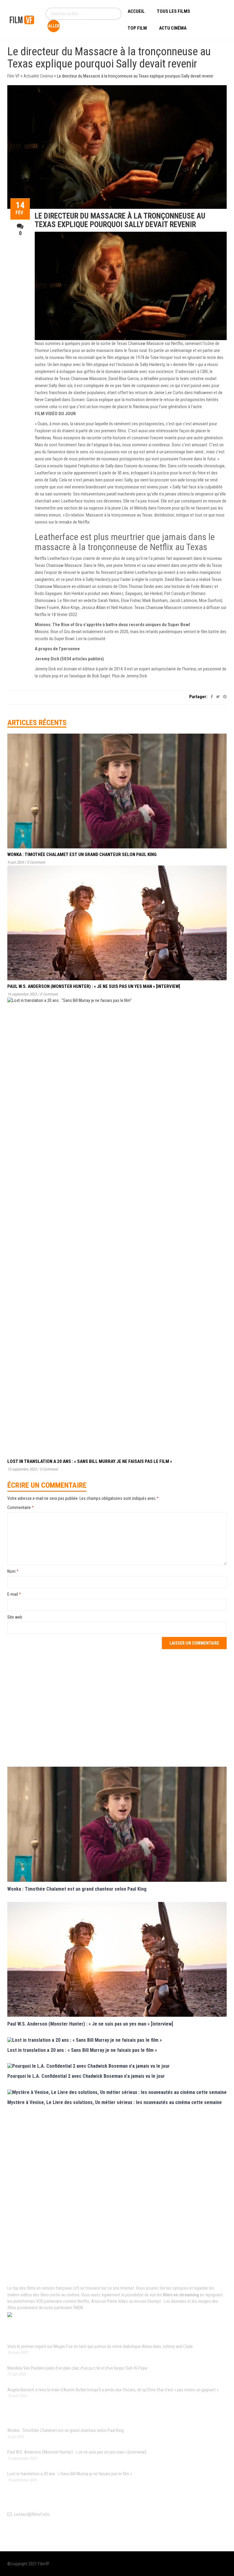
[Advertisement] (117, 1707)
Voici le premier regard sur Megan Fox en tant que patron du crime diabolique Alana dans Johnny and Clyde (100, 2346)
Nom (13, 1571)
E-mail (14, 1594)
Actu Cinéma (173, 28)
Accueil (136, 11)
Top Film (137, 28)
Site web (15, 1617)
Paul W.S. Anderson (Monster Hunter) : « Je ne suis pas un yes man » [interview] (94, 986)
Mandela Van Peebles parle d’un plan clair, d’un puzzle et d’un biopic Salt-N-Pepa (77, 2368)
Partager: (198, 697)
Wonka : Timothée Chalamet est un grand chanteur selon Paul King (82, 854)
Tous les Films (174, 11)
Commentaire (21, 1508)
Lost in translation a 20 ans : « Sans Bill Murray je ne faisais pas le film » (90, 1461)
